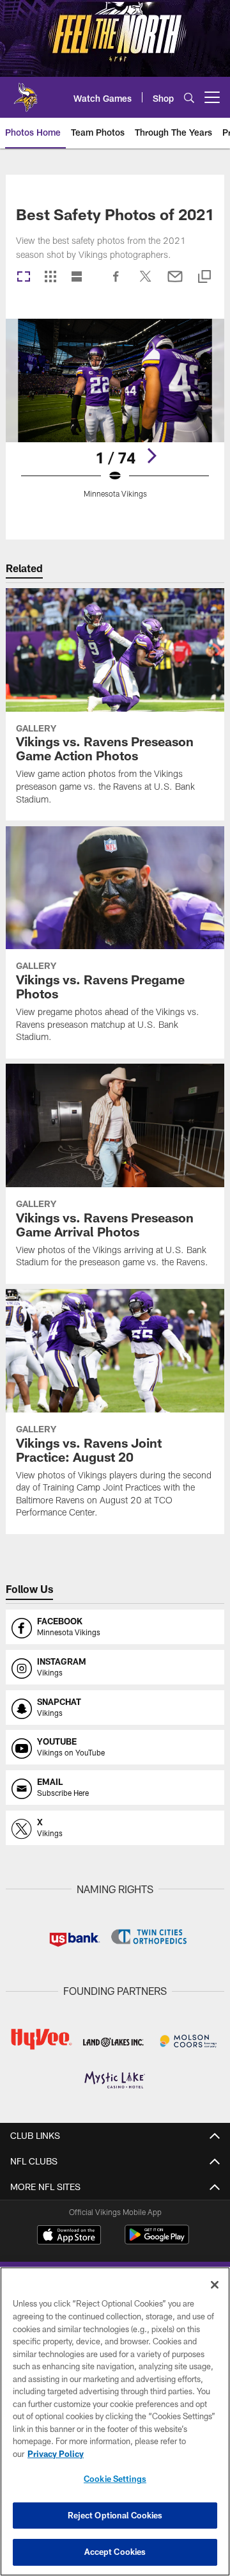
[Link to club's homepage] (26, 92)
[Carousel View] (24, 277)
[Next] (151, 456)
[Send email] (175, 283)
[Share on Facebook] (116, 283)
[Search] (189, 98)
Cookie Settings (115, 2479)
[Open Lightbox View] (115, 416)
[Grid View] (50, 277)
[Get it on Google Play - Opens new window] (157, 2241)
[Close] (215, 2285)
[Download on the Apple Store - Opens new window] (69, 2236)
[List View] (77, 277)
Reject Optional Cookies (115, 2515)
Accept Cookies (115, 2552)
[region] (115, 2421)
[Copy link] (204, 277)
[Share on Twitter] (146, 283)
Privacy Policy (56, 2454)
